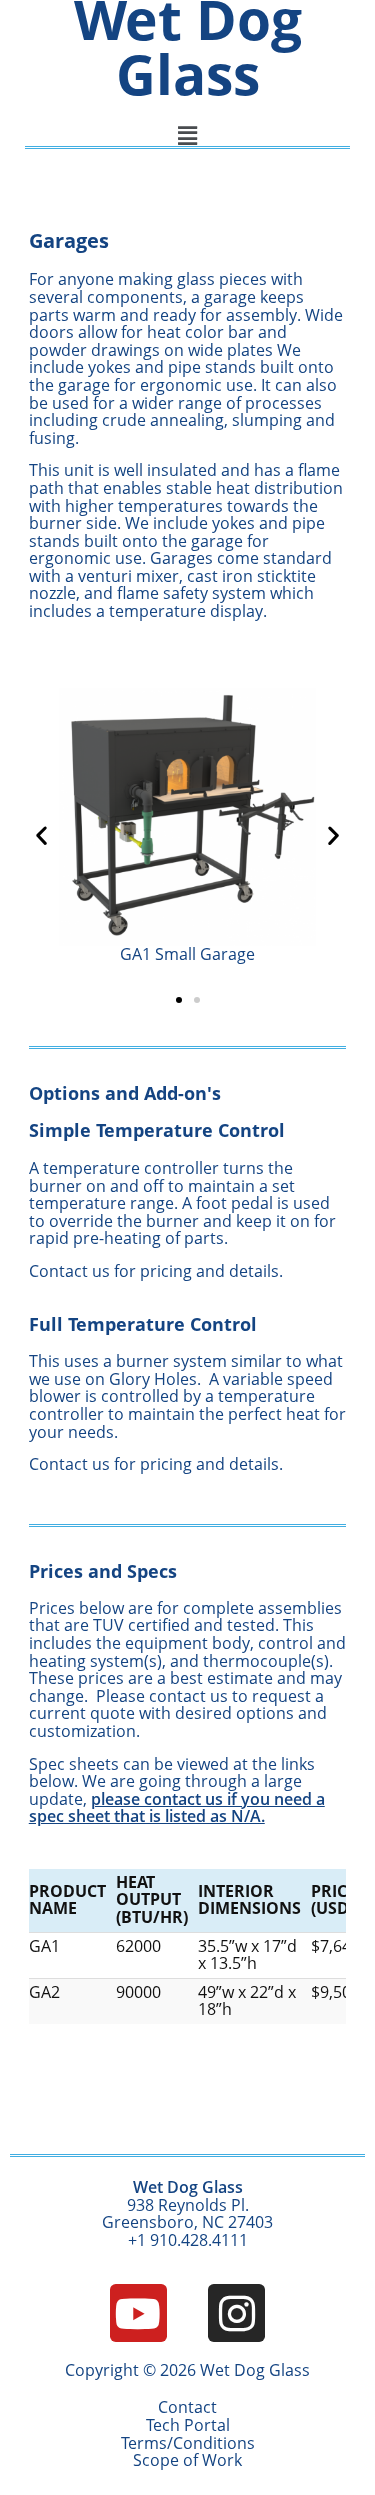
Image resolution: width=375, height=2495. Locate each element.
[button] (41, 834)
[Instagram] (236, 2312)
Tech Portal (188, 2425)
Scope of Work (187, 2460)
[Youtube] (138, 2312)
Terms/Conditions (188, 2443)
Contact (187, 2407)
